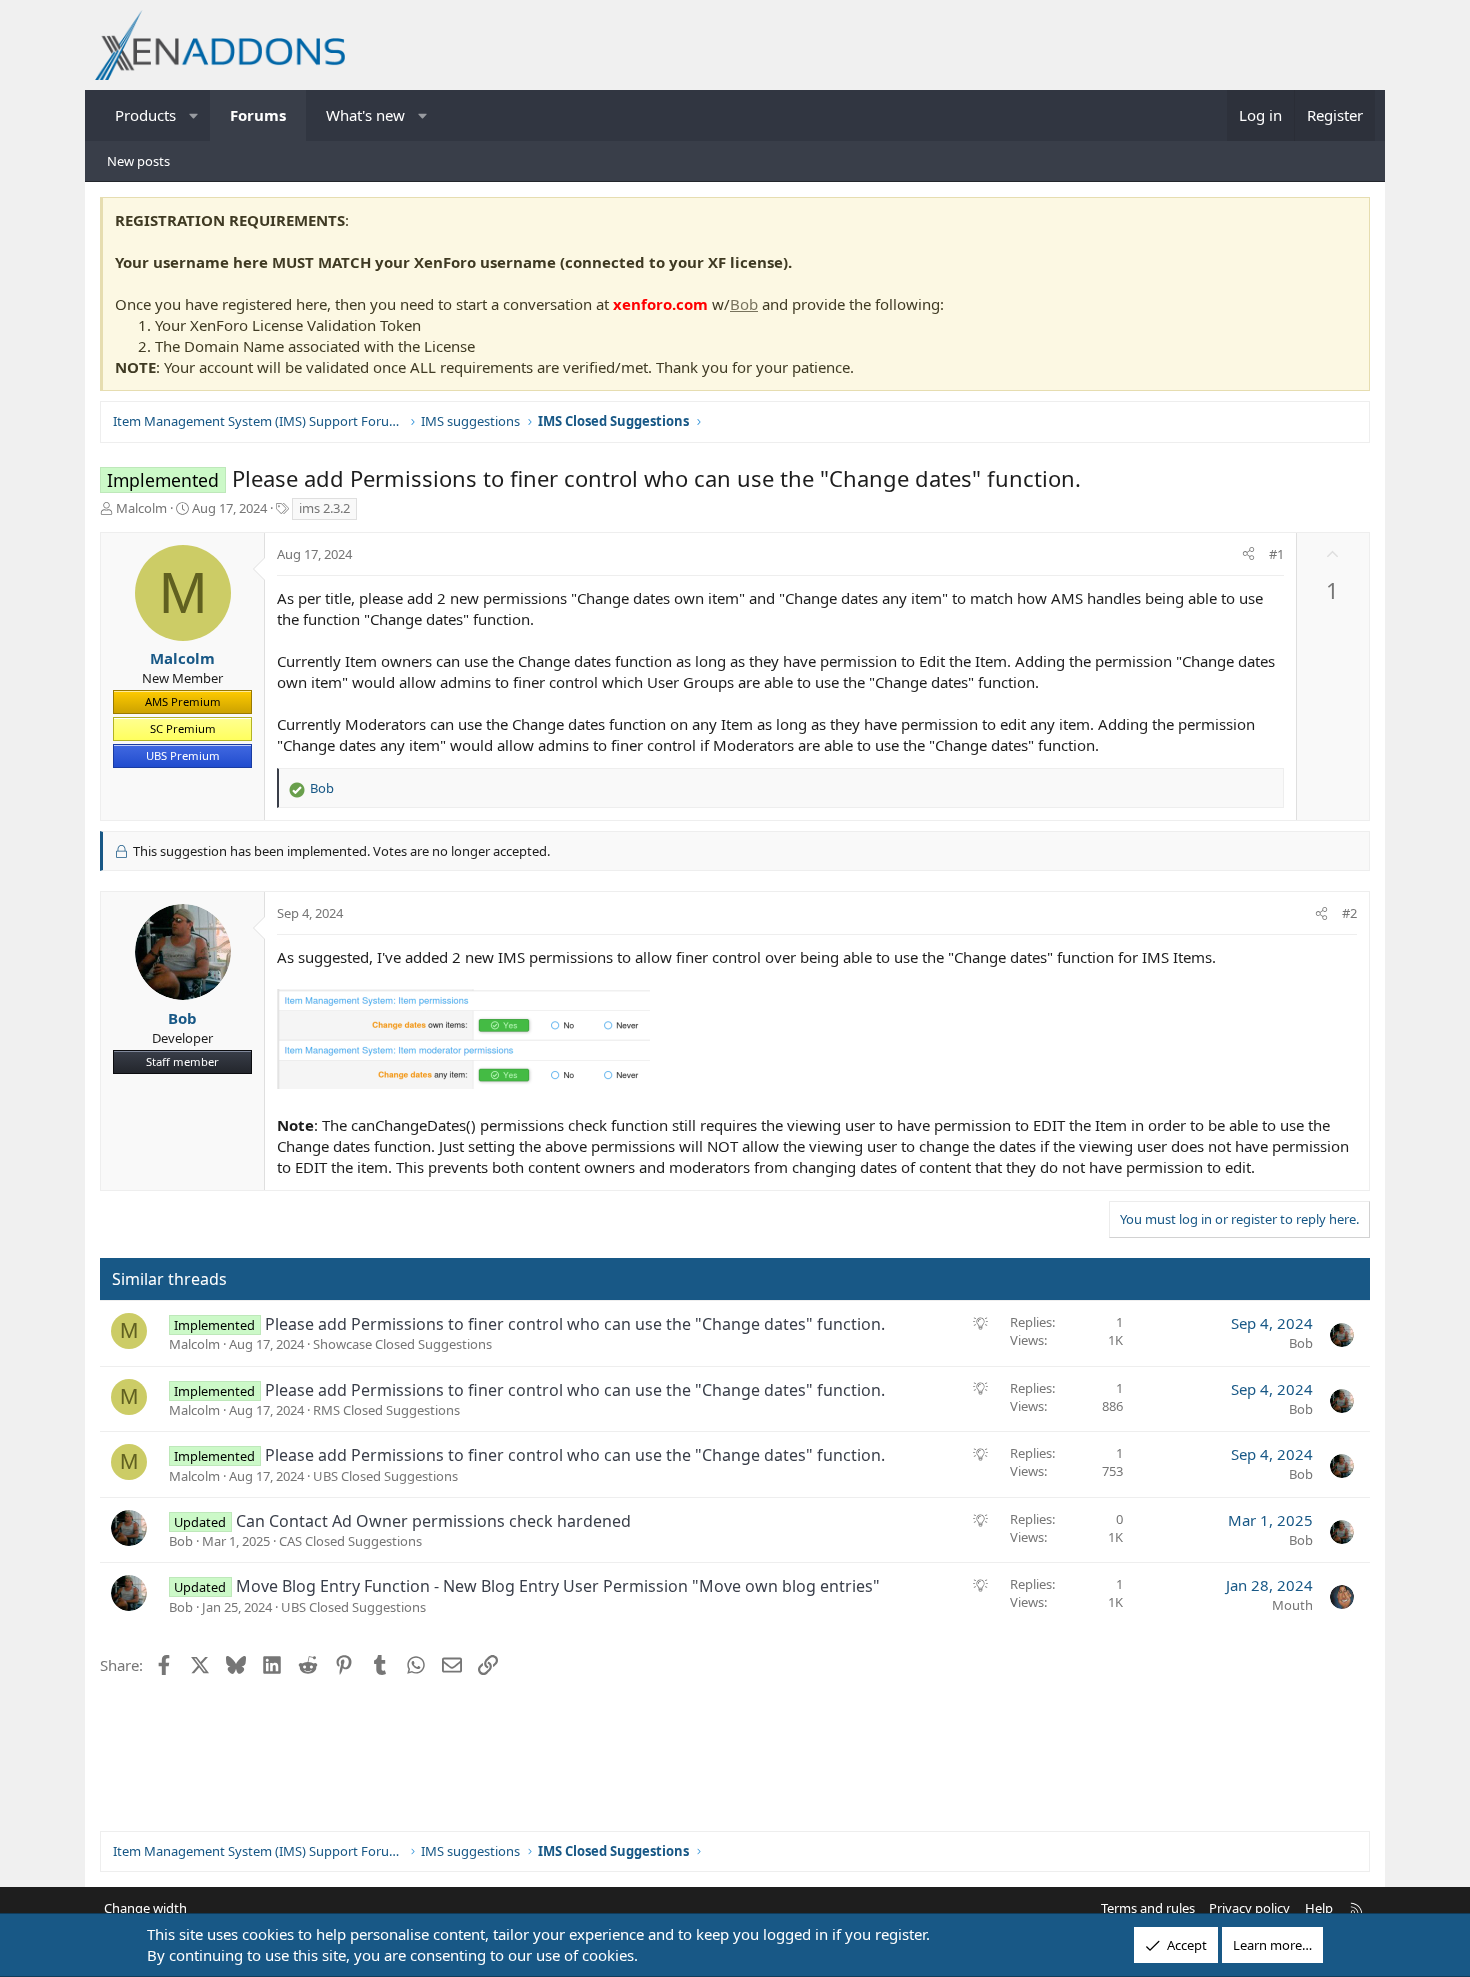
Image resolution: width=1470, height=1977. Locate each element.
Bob (744, 304)
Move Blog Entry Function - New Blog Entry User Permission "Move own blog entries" (558, 1586)
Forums (258, 115)
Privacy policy (1249, 1908)
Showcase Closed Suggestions (402, 1344)
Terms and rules (1148, 1908)
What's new (365, 115)
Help (1319, 1908)
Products (145, 115)
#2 (1349, 913)
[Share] (1248, 554)
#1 (1276, 554)
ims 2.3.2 (324, 508)
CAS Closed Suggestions (350, 1541)
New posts (138, 161)
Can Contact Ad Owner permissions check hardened (433, 1521)
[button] (194, 115)
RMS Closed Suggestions (386, 1410)
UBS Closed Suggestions (385, 1476)
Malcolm (141, 508)
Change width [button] (145, 1908)
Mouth (1292, 1605)
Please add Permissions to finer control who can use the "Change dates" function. (575, 1324)
